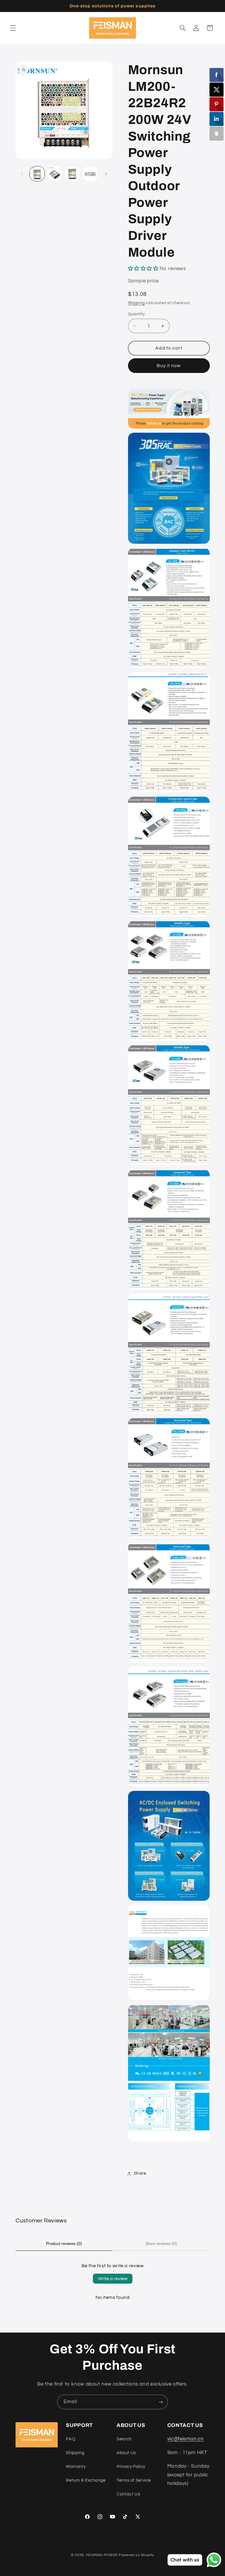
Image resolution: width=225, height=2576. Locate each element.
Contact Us (128, 2494)
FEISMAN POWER (102, 2555)
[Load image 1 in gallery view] (37, 174)
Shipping (137, 303)
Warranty (76, 2467)
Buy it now (169, 366)
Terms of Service (134, 2480)
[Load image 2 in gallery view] (55, 174)
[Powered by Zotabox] (217, 134)
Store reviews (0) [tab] (161, 2243)
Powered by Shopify (136, 2555)
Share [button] (140, 2173)
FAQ (70, 2439)
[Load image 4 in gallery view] (90, 174)
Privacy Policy (131, 2467)
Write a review (113, 2279)
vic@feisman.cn (186, 2439)
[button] (13, 28)
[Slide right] (106, 174)
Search (124, 2439)
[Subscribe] (161, 2402)
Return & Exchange (86, 2480)
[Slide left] (22, 174)
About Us (126, 2453)
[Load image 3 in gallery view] (72, 174)
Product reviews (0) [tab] (64, 2243)
